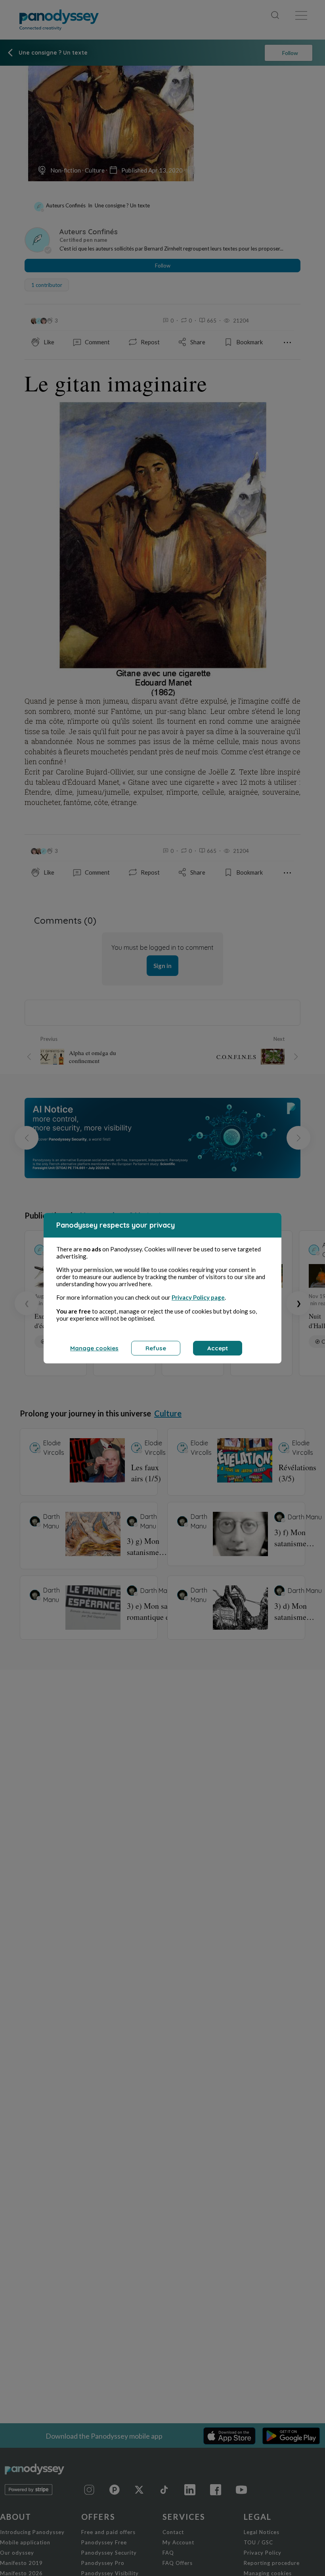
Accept (218, 1348)
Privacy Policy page (198, 1297)
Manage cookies (94, 1348)
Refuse (156, 1348)
